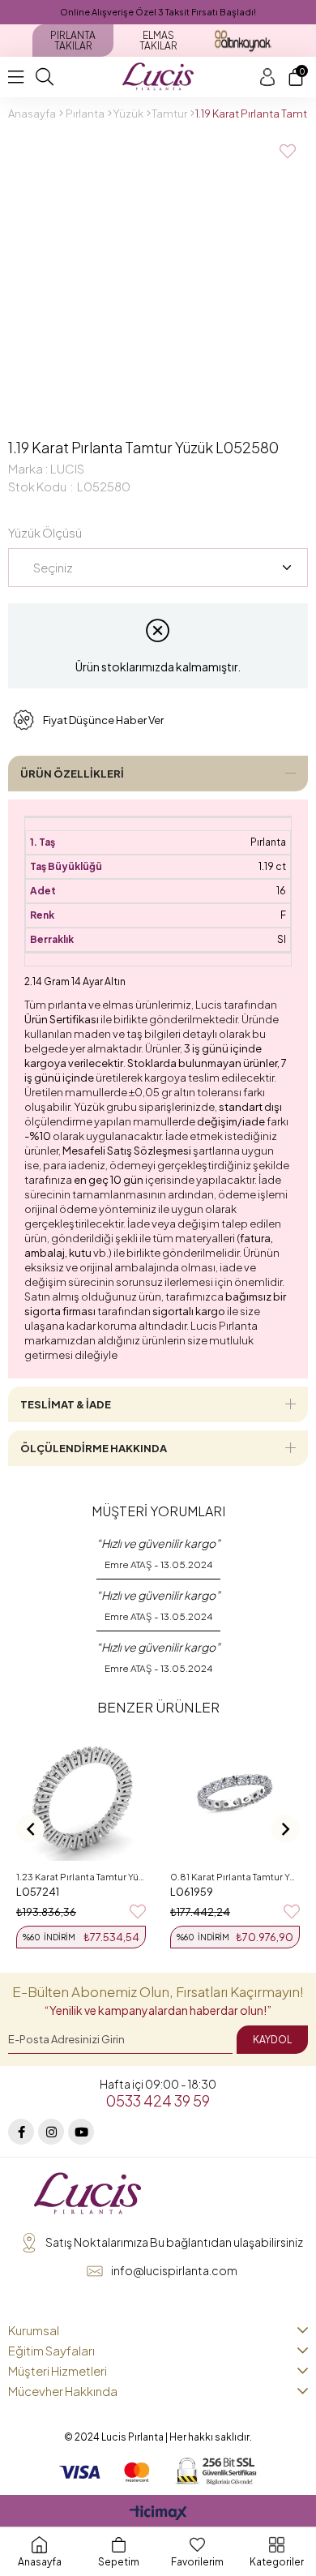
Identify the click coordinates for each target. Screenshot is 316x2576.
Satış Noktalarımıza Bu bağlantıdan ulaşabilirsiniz (174, 2242)
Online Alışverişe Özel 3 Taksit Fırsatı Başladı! (158, 12)
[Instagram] (51, 2132)
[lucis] (88, 2194)
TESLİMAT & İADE (66, 1404)
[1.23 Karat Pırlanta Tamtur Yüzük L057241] (81, 1796)
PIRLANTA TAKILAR (73, 41)
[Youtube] (81, 2132)
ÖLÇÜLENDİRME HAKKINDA (94, 1448)
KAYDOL (272, 2040)
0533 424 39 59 (158, 2100)
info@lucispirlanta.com (174, 2270)
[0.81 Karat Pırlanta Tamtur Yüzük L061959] (235, 1796)
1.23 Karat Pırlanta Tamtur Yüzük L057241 (81, 1877)
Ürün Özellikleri (72, 774)
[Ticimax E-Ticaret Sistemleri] (158, 2514)
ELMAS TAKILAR (158, 41)
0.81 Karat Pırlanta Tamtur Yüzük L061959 (235, 1877)
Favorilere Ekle (138, 1912)
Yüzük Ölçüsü (45, 532)
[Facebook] (21, 2132)
